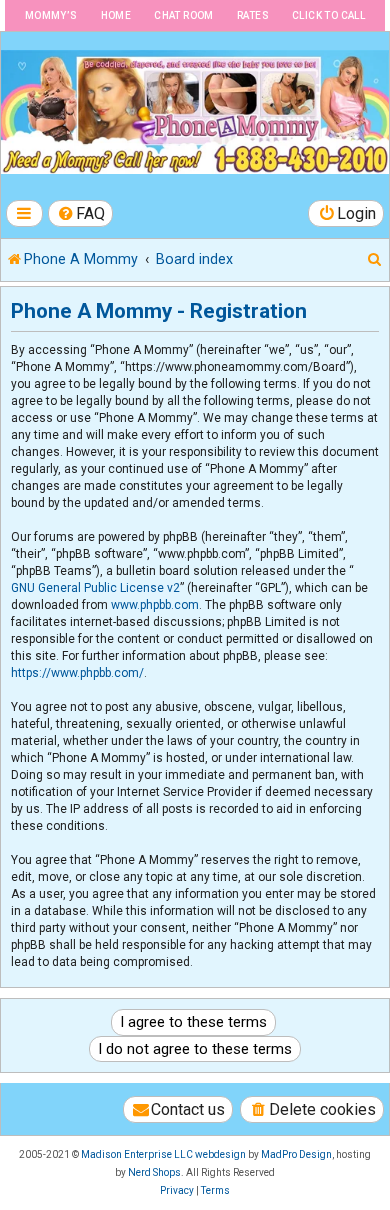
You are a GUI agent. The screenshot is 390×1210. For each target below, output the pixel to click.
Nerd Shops (154, 1172)
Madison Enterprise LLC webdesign (163, 1154)
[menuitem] (81, 213)
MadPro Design (296, 1154)
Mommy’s (51, 15)
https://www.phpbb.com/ (77, 673)
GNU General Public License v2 (95, 588)
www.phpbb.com (155, 605)
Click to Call (328, 15)
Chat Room (184, 15)
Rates (253, 15)
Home (116, 15)
